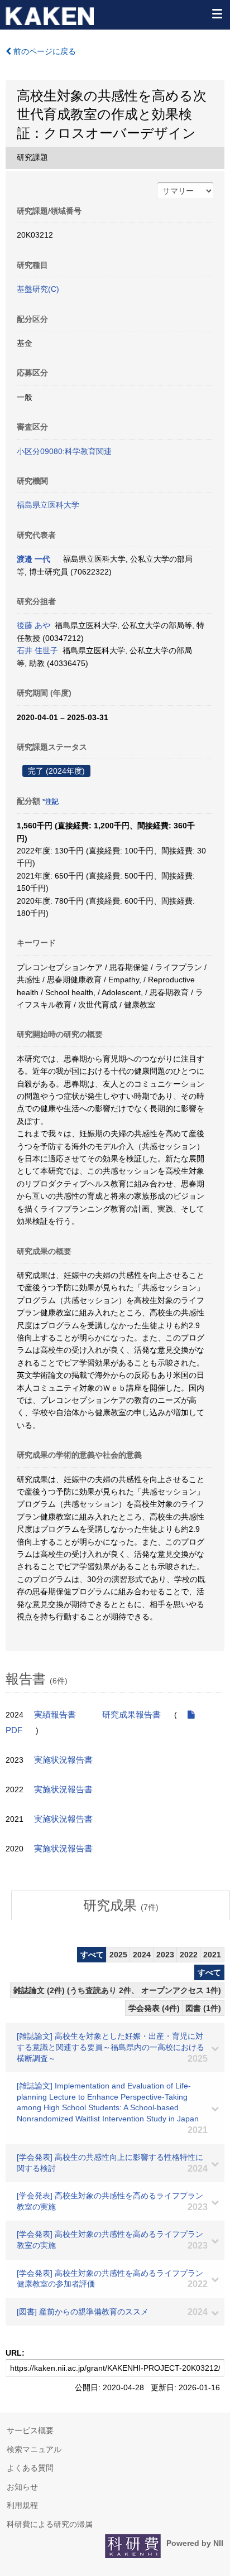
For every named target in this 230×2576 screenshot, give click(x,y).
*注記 (51, 802)
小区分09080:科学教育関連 (64, 451)
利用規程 (22, 2505)
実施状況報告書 (63, 1760)
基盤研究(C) (38, 289)
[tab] (121, 1906)
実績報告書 (55, 1715)
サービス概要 (30, 2430)
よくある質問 (30, 2468)
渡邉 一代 (33, 559)
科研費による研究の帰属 (50, 2524)
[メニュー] (217, 13)
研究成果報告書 (131, 1715)
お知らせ (22, 2487)
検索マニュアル (34, 2449)
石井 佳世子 (37, 650)
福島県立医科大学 (48, 505)
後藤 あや (33, 625)
